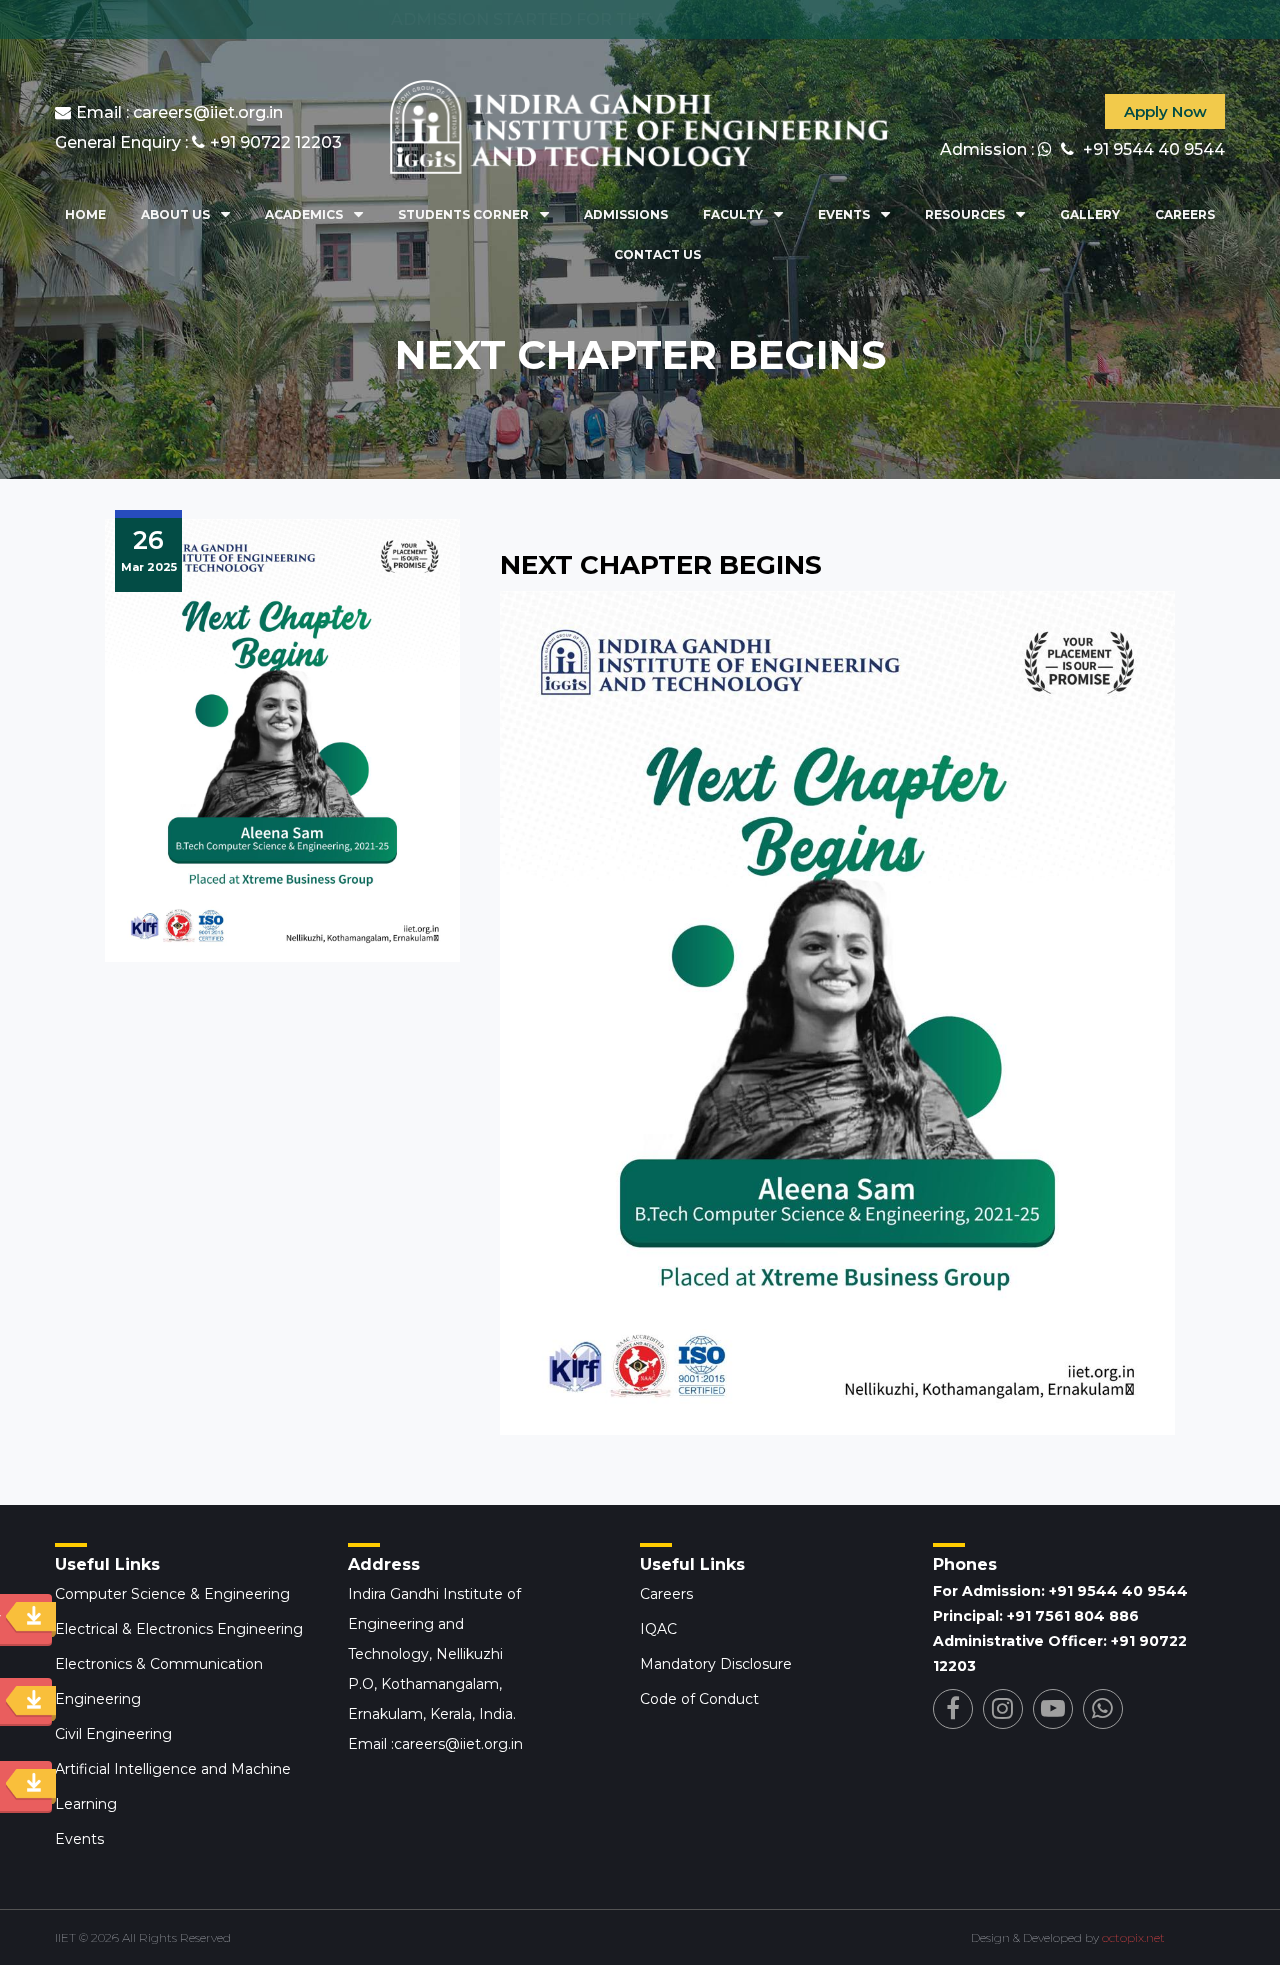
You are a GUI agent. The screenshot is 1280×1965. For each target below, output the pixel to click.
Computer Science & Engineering (172, 1594)
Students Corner (463, 214)
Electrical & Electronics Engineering (179, 1629)
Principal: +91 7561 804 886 (1036, 1616)
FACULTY (733, 214)
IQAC (658, 1629)
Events (844, 214)
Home (85, 214)
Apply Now (1165, 111)
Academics (304, 214)
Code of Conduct (699, 1699)
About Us (175, 214)
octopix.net (1133, 1937)
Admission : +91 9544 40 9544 (1082, 149)
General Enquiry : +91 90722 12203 (198, 142)
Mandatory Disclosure (716, 1664)
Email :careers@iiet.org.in (435, 1744)
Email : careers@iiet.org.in (179, 112)
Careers (1185, 214)
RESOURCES (965, 214)
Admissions (626, 214)
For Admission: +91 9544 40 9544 (1060, 1591)
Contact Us (657, 254)
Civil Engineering (113, 1734)
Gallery (1090, 214)
